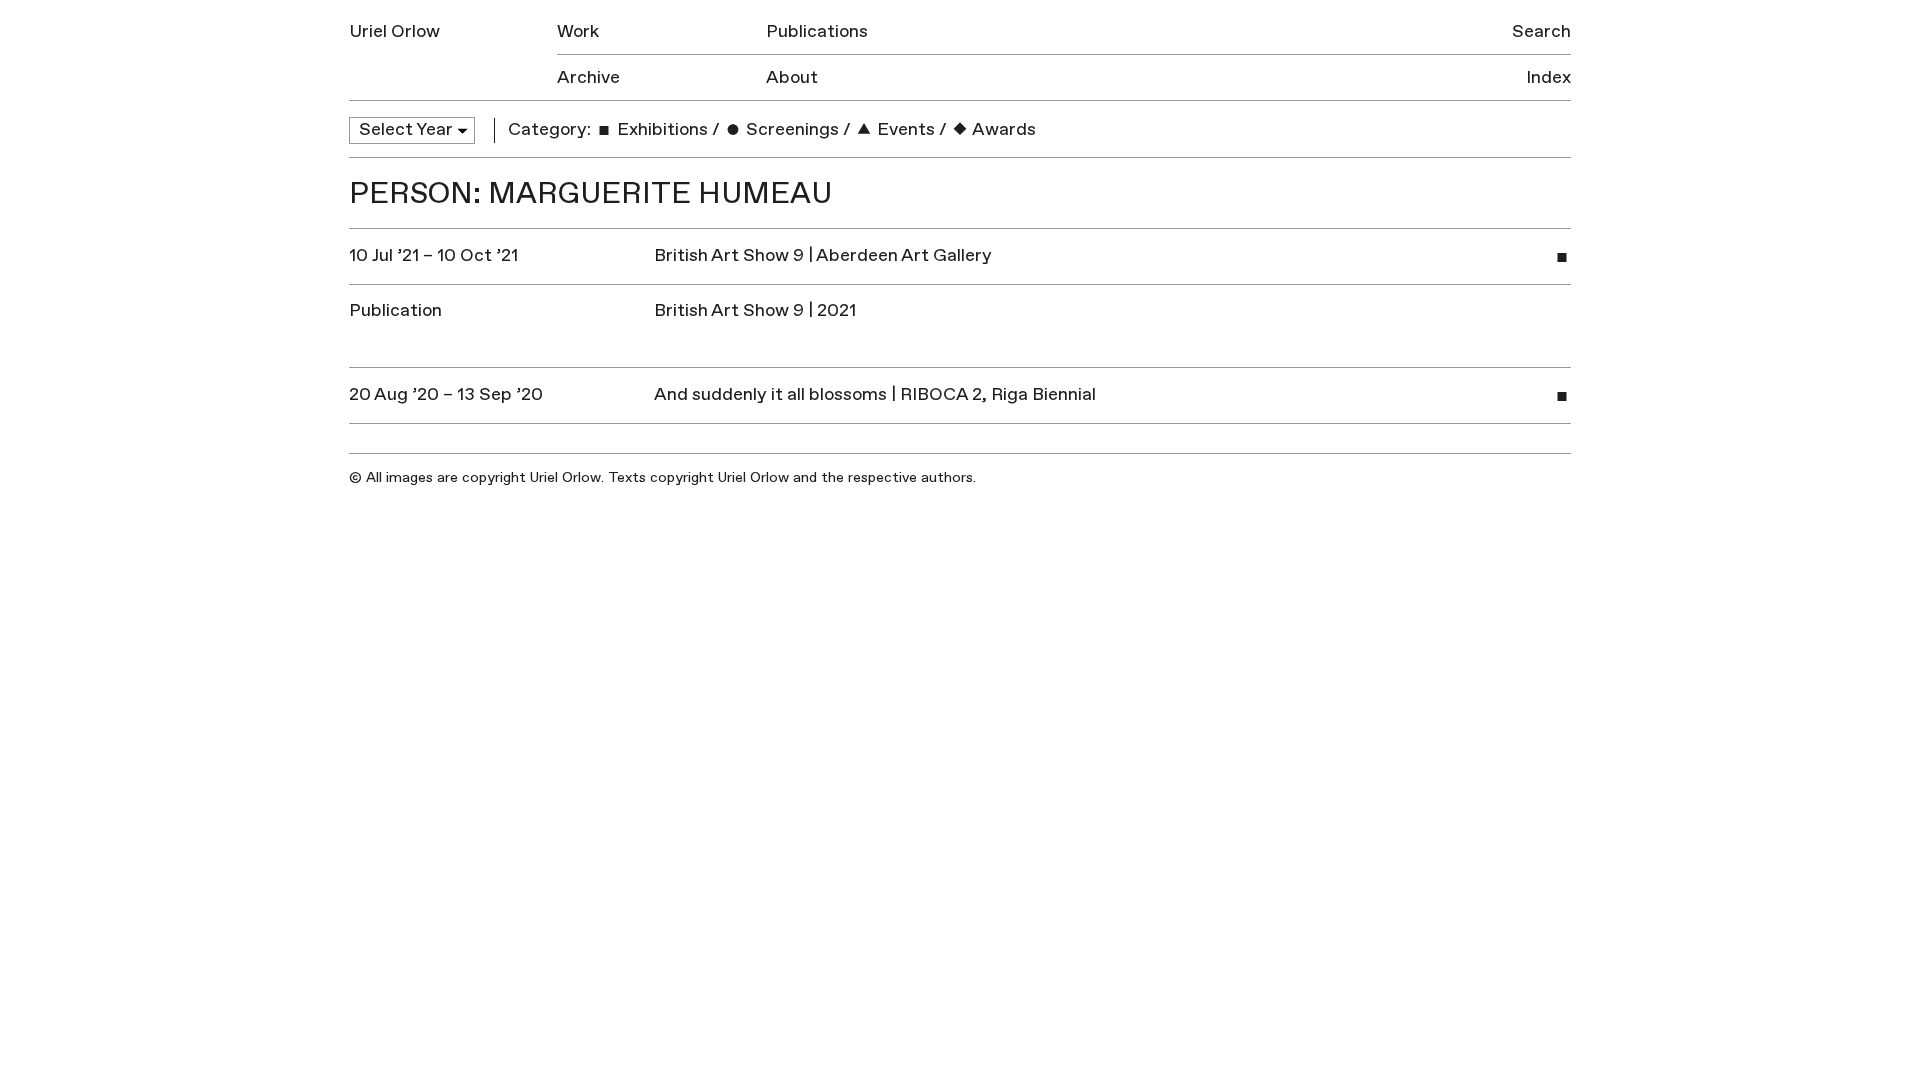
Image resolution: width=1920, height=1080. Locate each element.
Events (904, 129)
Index (1548, 77)
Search (1541, 31)
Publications (817, 31)
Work (578, 31)
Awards (1002, 129)
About (792, 77)
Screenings (790, 129)
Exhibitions (660, 129)
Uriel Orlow (394, 31)
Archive (588, 77)
